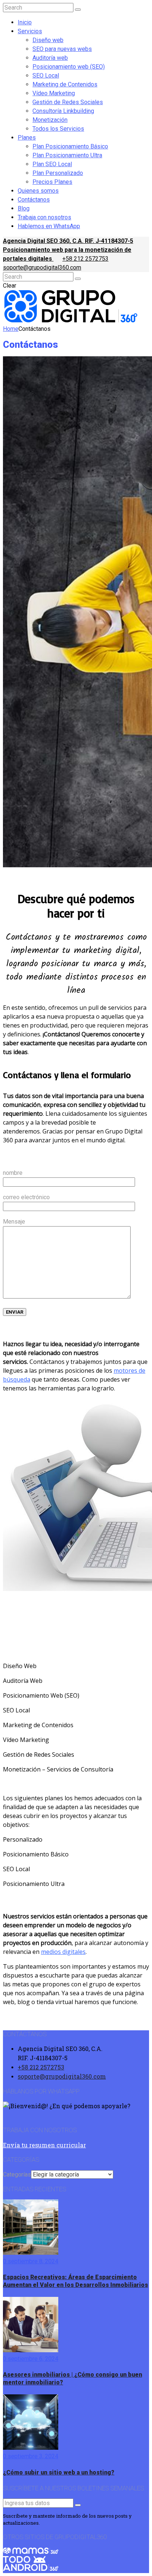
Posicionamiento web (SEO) (69, 67)
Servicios (30, 31)
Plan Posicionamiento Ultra (67, 155)
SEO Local (46, 76)
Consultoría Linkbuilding (63, 111)
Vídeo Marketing (54, 93)
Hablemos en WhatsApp (49, 226)
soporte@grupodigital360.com (42, 267)
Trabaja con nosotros (44, 217)
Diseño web (48, 40)
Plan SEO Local (52, 164)
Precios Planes (52, 182)
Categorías (17, 2174)
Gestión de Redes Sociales (68, 102)
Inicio (25, 22)
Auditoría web (50, 58)
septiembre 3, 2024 (32, 2456)
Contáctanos (34, 200)
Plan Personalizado (58, 173)
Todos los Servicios (58, 129)
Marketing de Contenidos (65, 84)
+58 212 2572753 (85, 259)
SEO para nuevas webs (62, 49)
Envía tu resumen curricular (44, 2145)
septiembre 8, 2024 (32, 2261)
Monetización (50, 120)
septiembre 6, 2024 (32, 2359)
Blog (24, 208)
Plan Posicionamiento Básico (70, 146)
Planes (27, 138)
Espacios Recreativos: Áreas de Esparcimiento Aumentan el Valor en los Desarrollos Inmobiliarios (75, 2281)
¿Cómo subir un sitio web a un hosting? (59, 2472)
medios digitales (63, 1952)
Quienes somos (38, 191)
